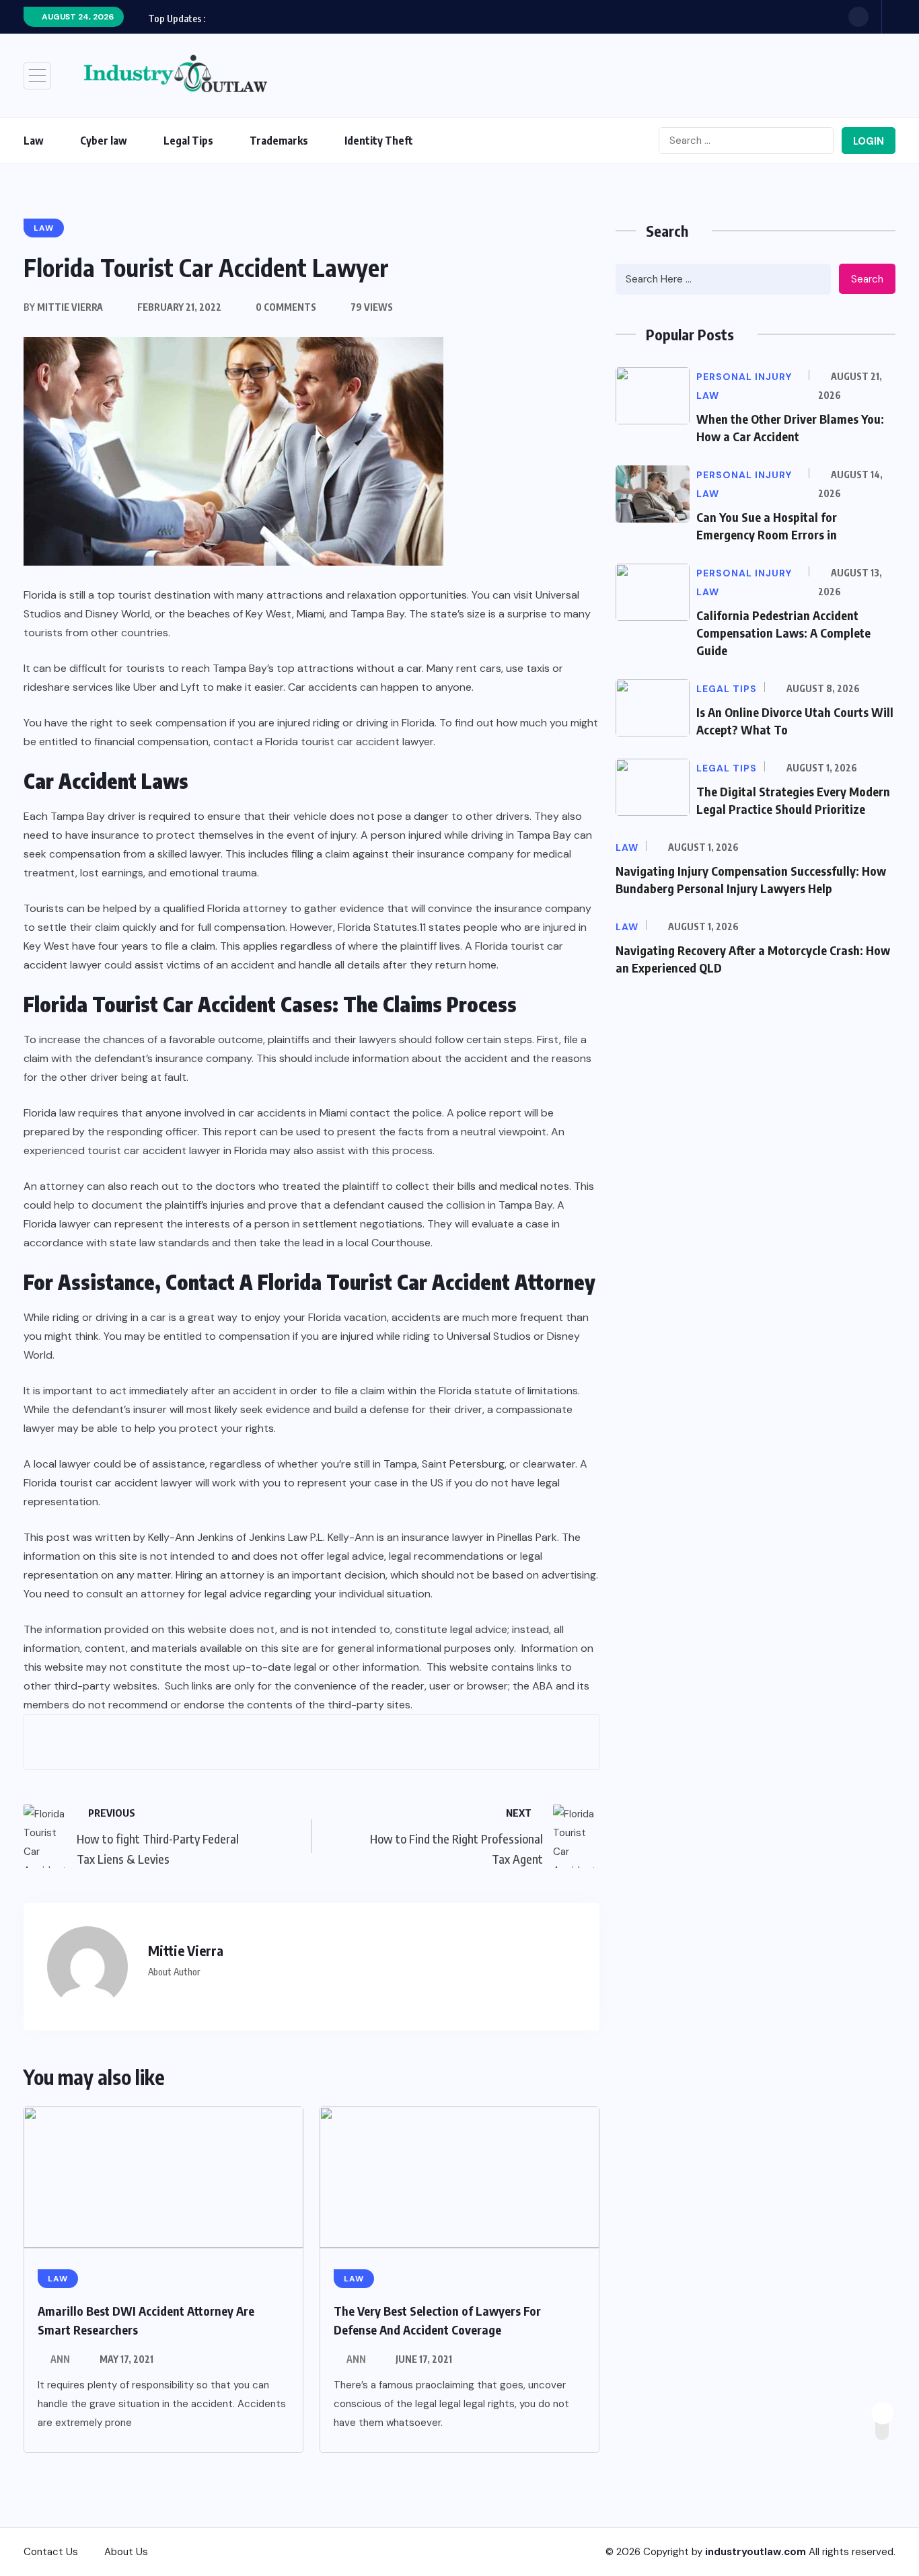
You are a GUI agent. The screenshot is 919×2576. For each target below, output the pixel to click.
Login (869, 141)
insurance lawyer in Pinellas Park (479, 1537)
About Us (126, 2552)
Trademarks (279, 141)
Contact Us (51, 2552)
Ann (60, 2359)
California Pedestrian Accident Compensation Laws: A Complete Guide (783, 633)
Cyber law (104, 141)
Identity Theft (379, 141)
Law (34, 141)
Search (867, 279)
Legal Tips (188, 141)
